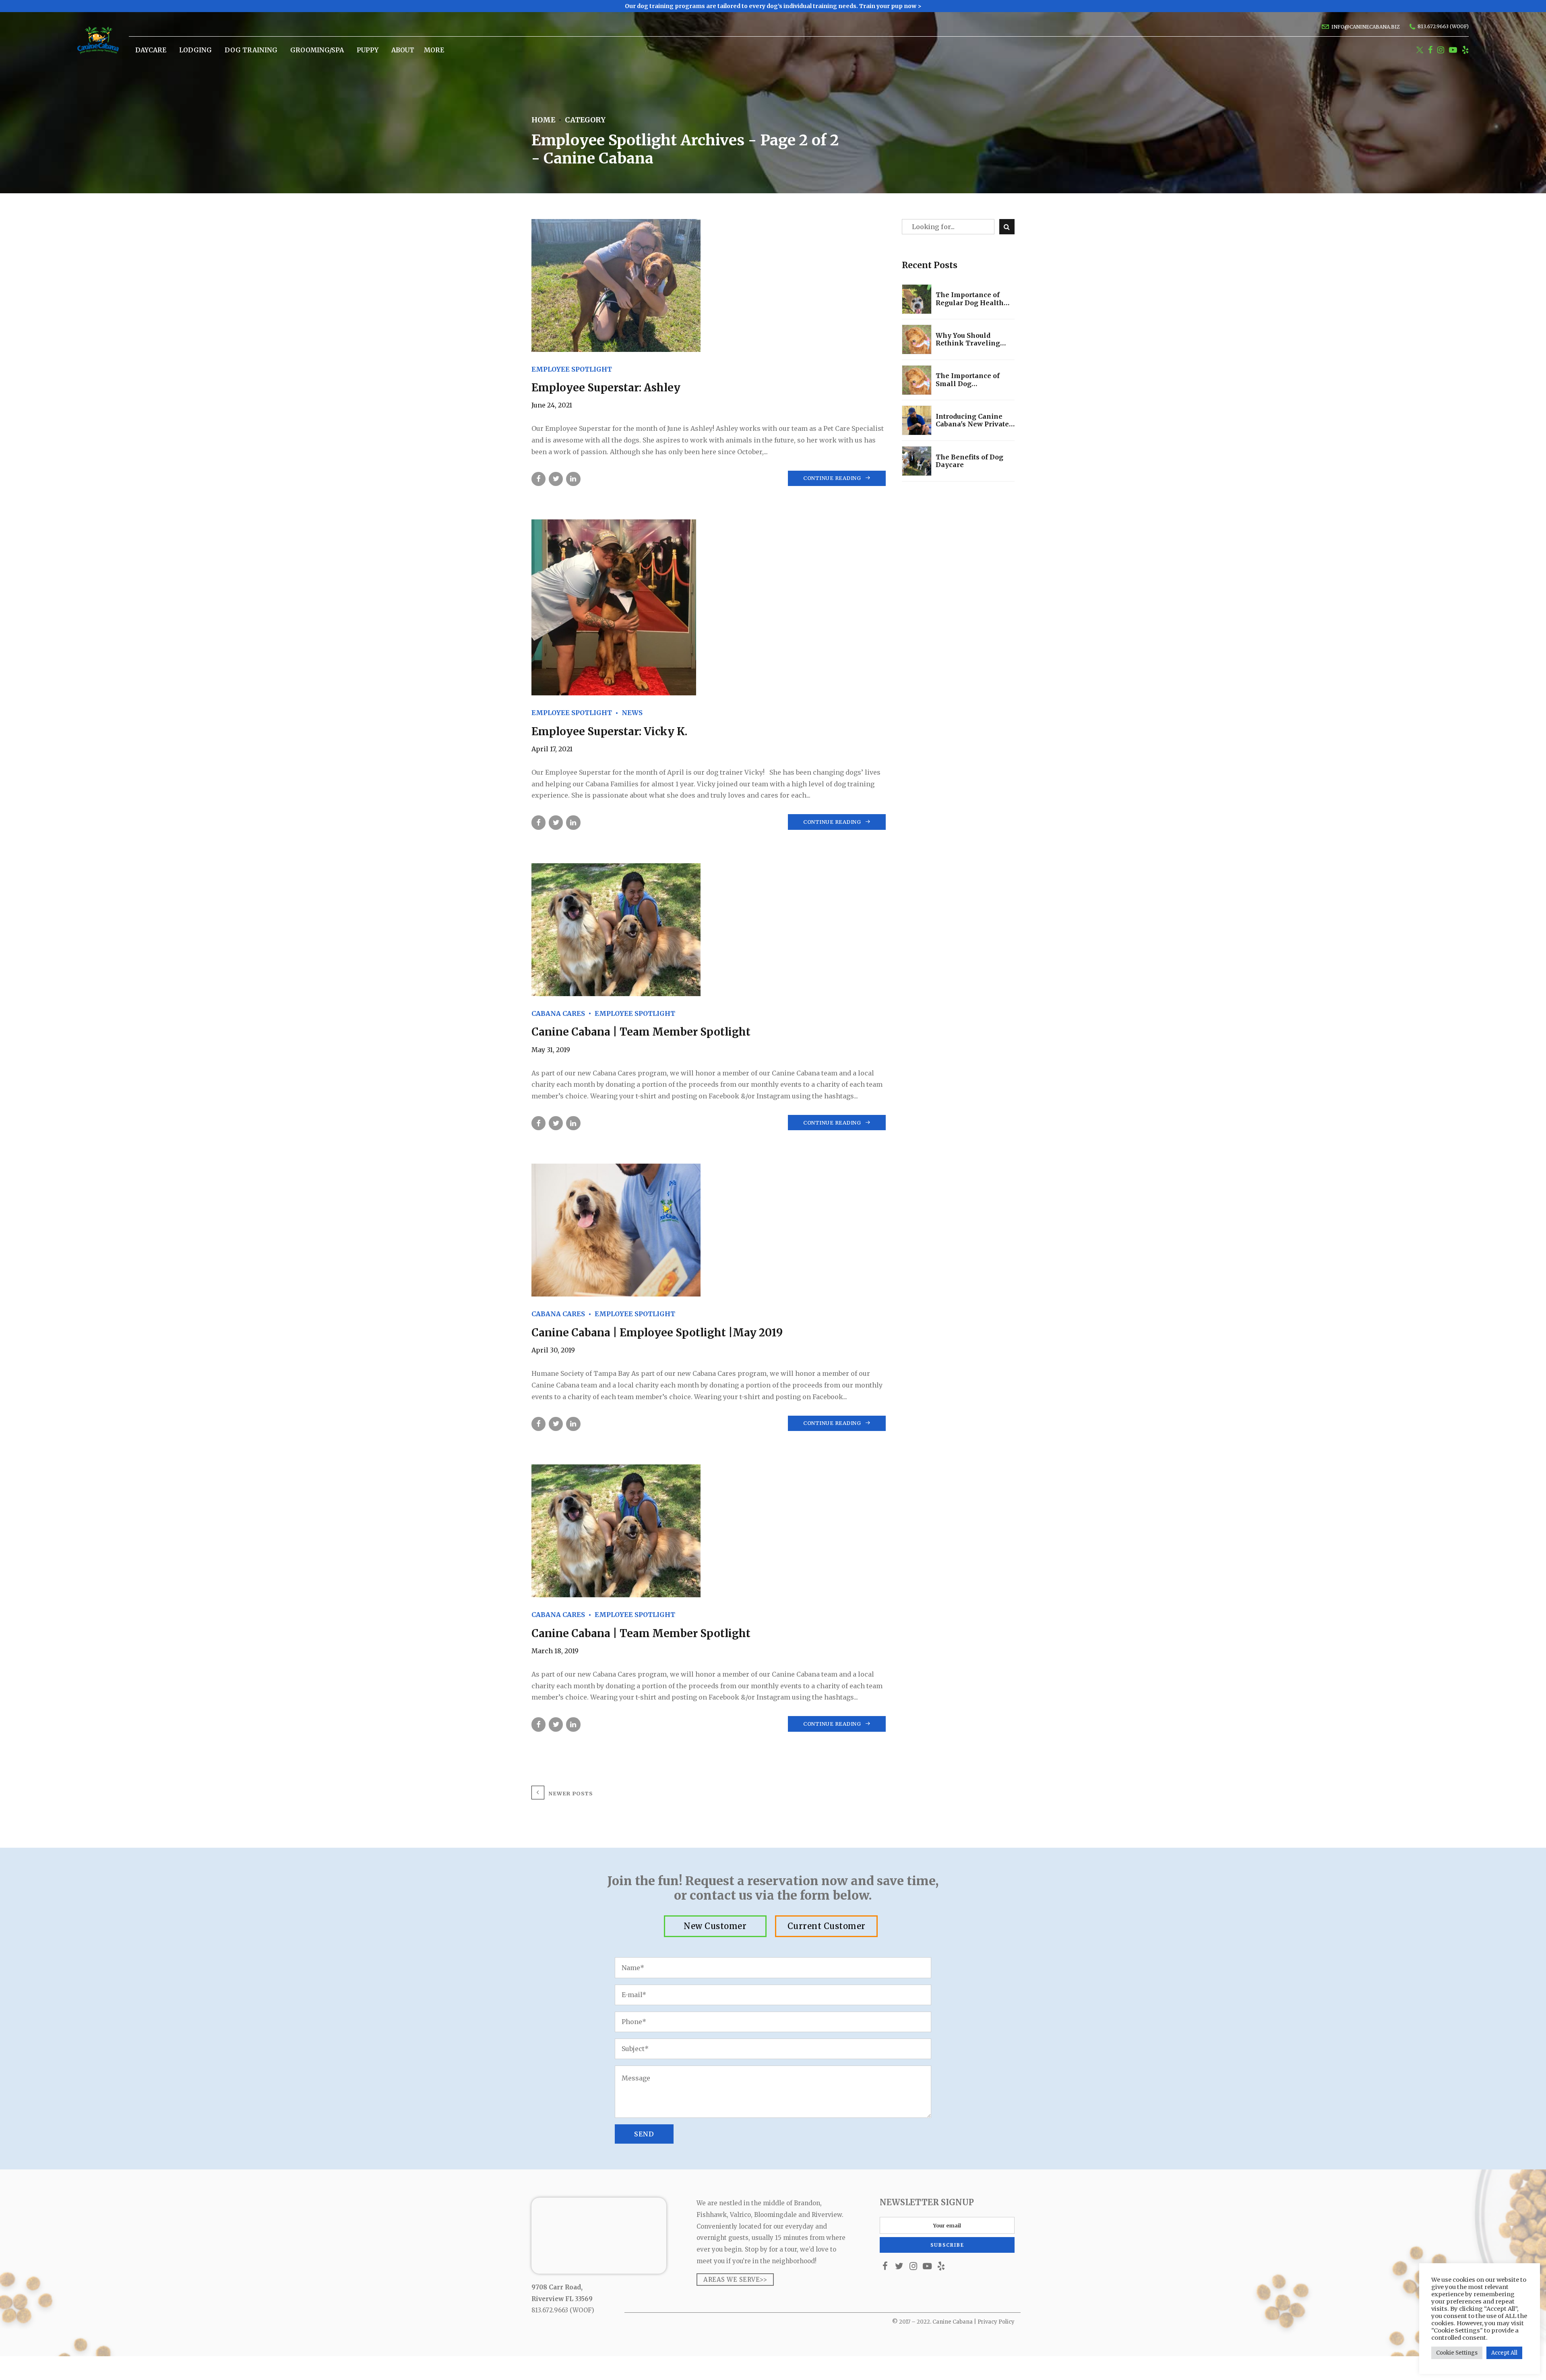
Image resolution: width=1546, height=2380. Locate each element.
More (434, 50)
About (403, 50)
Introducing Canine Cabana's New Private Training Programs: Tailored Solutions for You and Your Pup (973, 420)
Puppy (368, 50)
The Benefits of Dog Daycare (969, 461)
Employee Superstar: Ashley (606, 388)
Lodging (195, 50)
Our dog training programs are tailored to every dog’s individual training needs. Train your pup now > (773, 6)
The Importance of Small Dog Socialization (968, 380)
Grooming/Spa (317, 50)
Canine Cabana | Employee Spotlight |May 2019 (657, 1333)
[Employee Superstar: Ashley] (709, 285)
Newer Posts (570, 1793)
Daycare (151, 50)
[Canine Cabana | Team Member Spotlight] (709, 930)
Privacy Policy (996, 2322)
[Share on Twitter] (556, 479)
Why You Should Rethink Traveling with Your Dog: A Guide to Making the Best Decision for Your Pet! (974, 339)
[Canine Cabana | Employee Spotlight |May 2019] (709, 1230)
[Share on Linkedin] (573, 479)
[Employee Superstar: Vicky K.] (709, 607)
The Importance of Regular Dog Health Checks (970, 299)
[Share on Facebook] (538, 479)
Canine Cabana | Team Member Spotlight (641, 1032)
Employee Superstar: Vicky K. (609, 731)
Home (543, 120)
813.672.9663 (550, 2310)
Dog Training (251, 50)
